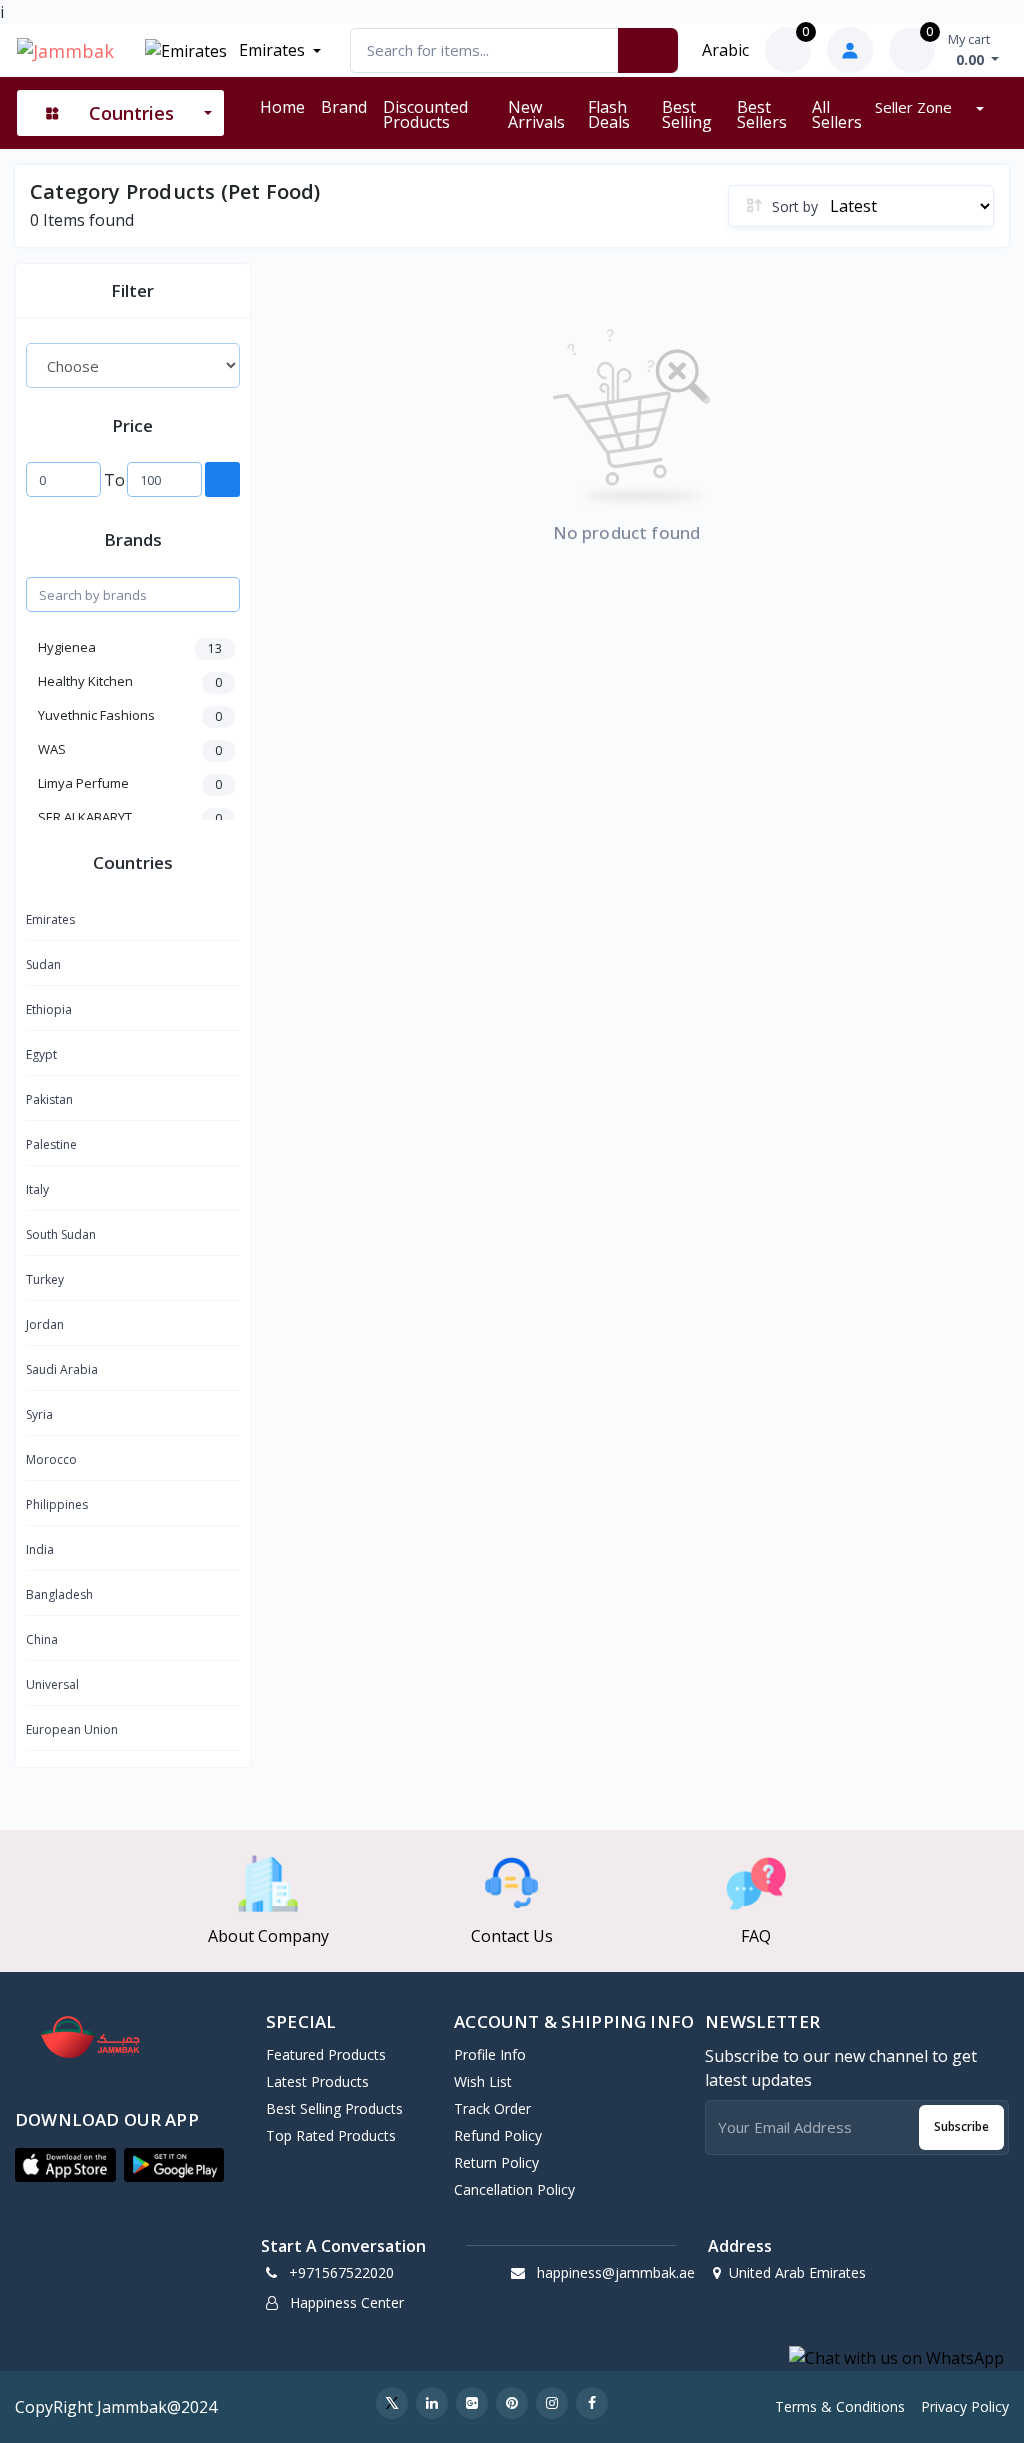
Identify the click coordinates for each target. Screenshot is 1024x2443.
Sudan (43, 964)
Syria (39, 1414)
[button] (65, 2165)
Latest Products (317, 2081)
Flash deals (609, 114)
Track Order (492, 2108)
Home (282, 107)
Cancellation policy (514, 2189)
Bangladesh (59, 1594)
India (40, 1549)
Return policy (496, 2162)
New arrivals (536, 114)
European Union (72, 1729)
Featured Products (326, 2054)
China (42, 1639)
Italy (37, 1189)
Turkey (45, 1279)
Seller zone (915, 107)
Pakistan (49, 1099)
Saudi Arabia (62, 1369)
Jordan (45, 1324)
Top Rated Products (331, 2135)
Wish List (483, 2081)
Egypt (41, 1054)
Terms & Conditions (840, 2406)
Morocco (51, 1459)
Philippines (57, 1504)
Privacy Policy (965, 2406)
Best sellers (762, 114)
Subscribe (961, 2126)
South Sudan (61, 1234)
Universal (52, 1684)
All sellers (837, 114)
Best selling (687, 114)
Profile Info (490, 2054)
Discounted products (425, 114)
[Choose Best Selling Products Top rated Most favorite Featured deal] (133, 365)
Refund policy (498, 2135)
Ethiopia (49, 1009)
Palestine (51, 1144)
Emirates (270, 50)
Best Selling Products (334, 2108)
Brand (344, 107)
